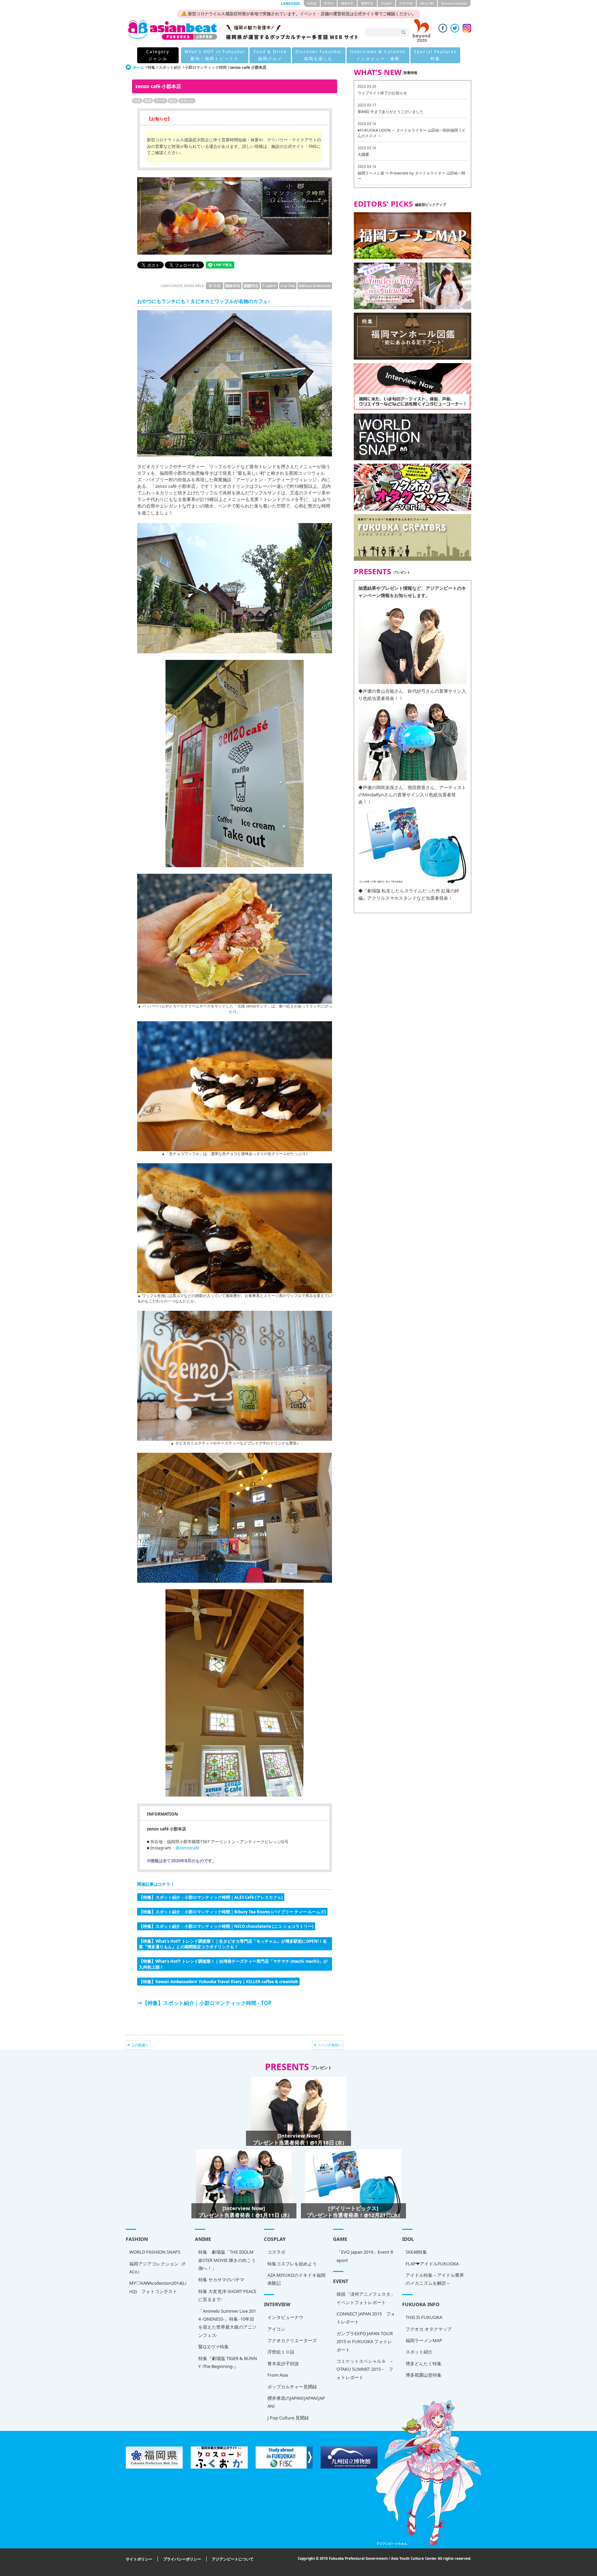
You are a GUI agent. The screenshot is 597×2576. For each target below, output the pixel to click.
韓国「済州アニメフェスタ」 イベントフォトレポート (366, 2298)
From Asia (278, 2375)
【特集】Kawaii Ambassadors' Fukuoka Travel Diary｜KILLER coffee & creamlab (218, 1981)
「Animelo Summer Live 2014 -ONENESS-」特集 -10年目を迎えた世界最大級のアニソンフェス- (228, 2323)
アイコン (276, 2329)
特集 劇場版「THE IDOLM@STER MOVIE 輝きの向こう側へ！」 (227, 2260)
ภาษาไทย (406, 3)
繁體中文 (367, 3)
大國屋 (363, 154)
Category (158, 55)
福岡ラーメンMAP (424, 2340)
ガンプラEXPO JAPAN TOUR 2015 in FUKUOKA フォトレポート (365, 2342)
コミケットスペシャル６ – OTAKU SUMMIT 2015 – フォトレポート (365, 2369)
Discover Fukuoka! (319, 55)
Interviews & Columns (378, 55)
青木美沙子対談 (283, 2364)
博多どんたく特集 (424, 2364)
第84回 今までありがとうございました (391, 111)
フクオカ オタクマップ (429, 2329)
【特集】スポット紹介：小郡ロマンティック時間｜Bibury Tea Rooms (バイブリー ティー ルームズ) (232, 1912)
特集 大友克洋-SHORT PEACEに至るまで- (227, 2295)
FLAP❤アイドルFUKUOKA (432, 2264)
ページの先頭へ (330, 2045)
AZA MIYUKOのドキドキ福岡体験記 (296, 2279)
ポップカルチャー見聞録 (292, 2387)
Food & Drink (270, 55)
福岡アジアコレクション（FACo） (157, 2268)
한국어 (329, 3)
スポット (187, 101)
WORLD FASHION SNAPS (155, 2252)
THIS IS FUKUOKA (424, 2317)
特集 (151, 67)
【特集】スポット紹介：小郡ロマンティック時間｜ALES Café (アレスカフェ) (211, 1897)
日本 (137, 101)
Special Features (435, 55)
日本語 (312, 3)
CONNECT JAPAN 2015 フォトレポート (366, 2318)
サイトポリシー (139, 2559)
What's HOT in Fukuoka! (215, 55)
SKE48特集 (416, 2252)
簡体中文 (347, 3)
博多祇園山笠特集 (424, 2375)
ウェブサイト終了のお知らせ (382, 93)
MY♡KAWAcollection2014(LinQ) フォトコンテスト (158, 2287)
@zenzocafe (187, 1848)
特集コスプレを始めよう (292, 2264)
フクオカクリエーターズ (292, 2340)
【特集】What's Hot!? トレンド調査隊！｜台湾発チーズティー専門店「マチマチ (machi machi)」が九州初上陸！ (233, 1964)
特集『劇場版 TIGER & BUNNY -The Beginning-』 (228, 2362)
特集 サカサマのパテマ (221, 2280)
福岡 (148, 101)
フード (160, 101)
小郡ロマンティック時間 (206, 67)
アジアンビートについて (233, 2559)
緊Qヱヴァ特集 (214, 2347)
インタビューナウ (285, 2317)
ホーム (138, 67)
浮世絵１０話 (281, 2352)
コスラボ (276, 2252)
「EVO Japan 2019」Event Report (365, 2256)
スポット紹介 (170, 67)
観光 (173, 101)
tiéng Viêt (427, 3)
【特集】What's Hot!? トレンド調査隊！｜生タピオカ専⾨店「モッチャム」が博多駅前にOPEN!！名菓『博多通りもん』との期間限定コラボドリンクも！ (233, 1944)
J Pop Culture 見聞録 (288, 2418)
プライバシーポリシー (182, 2559)
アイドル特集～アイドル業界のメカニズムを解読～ (435, 2279)
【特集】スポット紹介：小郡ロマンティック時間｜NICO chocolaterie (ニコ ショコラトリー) (226, 1926)
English (386, 3)
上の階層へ (140, 2045)
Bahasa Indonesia (454, 3)
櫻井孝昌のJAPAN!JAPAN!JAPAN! (296, 2402)
